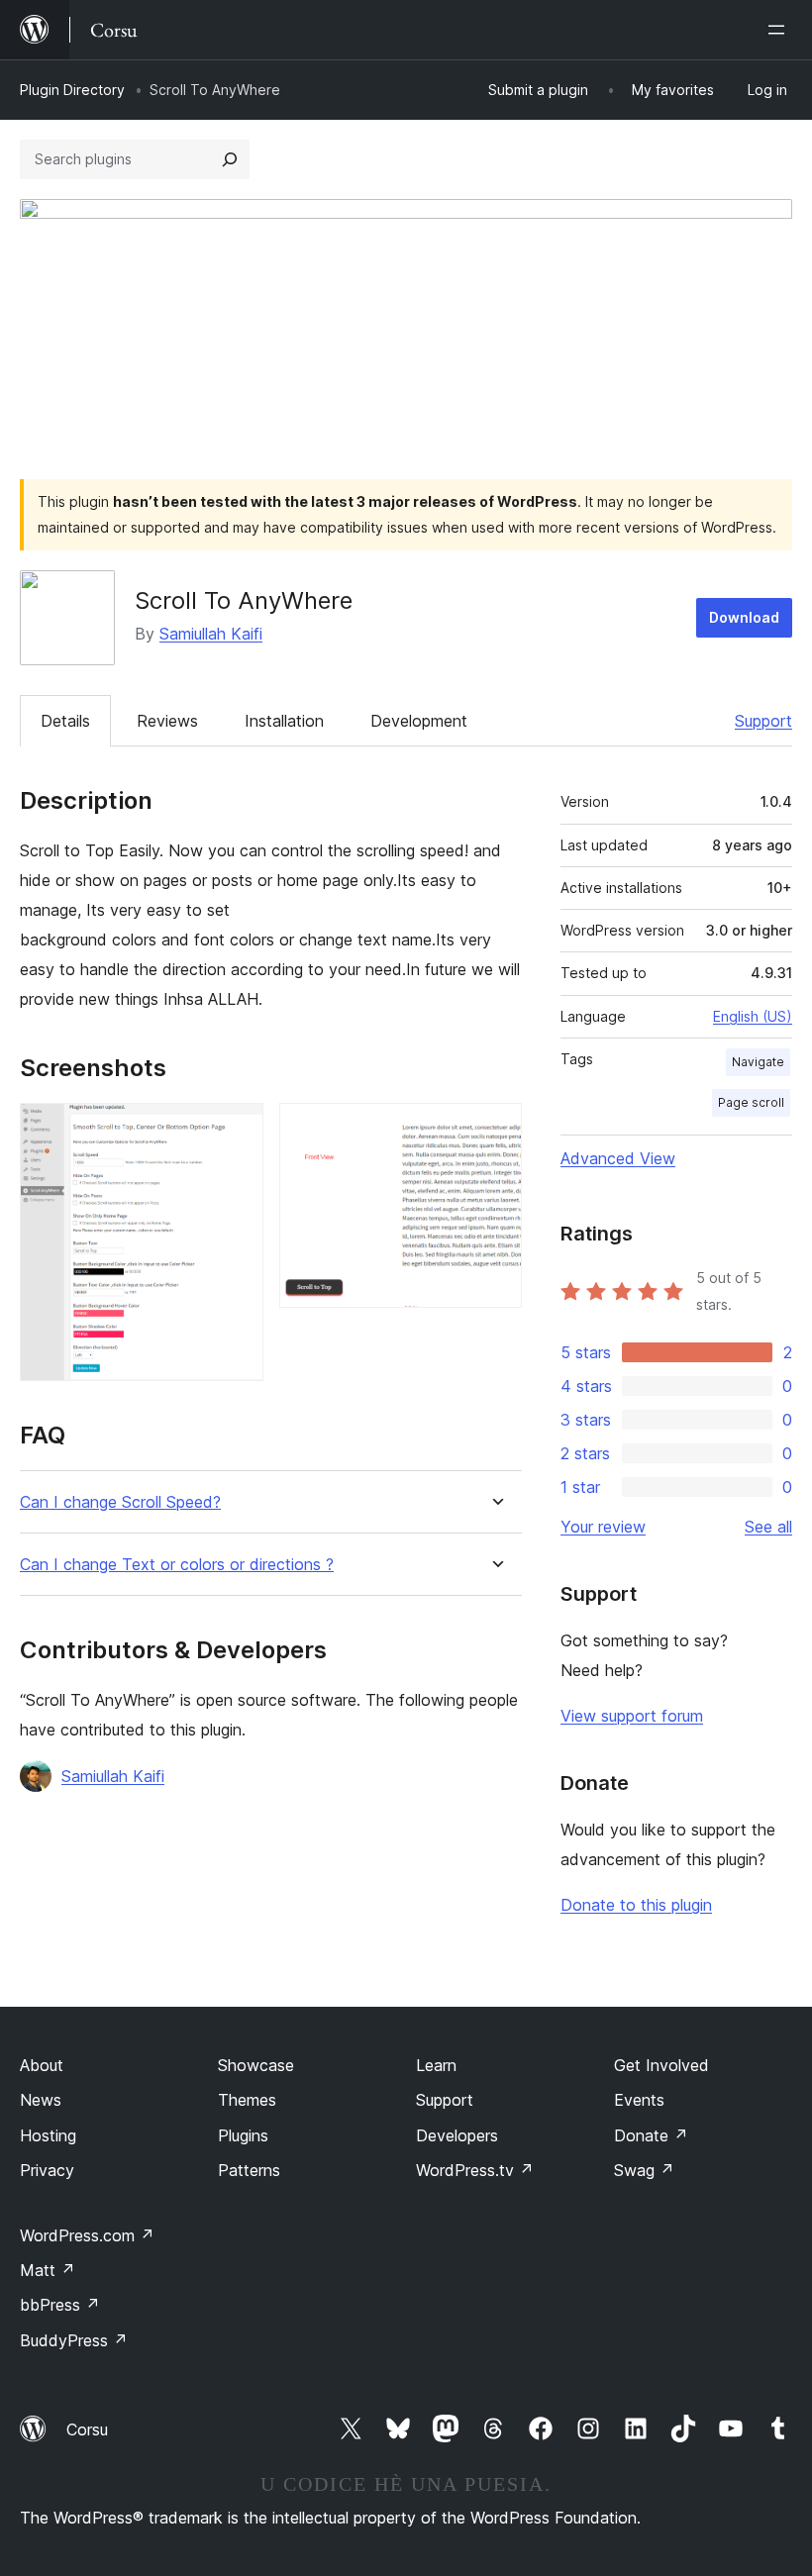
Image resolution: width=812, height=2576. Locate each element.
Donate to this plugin (636, 1905)
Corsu (87, 2429)
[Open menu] (780, 30)
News (41, 2100)
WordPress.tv (475, 2170)
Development (419, 721)
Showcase (256, 2065)
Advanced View (618, 1158)
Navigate (758, 1062)
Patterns (249, 2170)
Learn (436, 2065)
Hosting (48, 2135)
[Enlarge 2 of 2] (495, 1130)
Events (639, 2100)
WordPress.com (87, 2235)
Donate (651, 2135)
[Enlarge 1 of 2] (237, 1130)
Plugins (243, 2135)
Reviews (167, 721)
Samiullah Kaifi (211, 634)
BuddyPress (74, 2340)
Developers (457, 2135)
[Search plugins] (230, 159)
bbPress (60, 2305)
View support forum (632, 1716)
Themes (247, 2100)
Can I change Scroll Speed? (120, 1502)
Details (65, 721)
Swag (644, 2170)
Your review (603, 1527)
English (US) (753, 1016)
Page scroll (751, 1102)
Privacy (47, 2170)
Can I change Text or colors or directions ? (177, 1565)
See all (768, 1527)
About (42, 2065)
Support (763, 721)
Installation (284, 721)
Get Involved (661, 2065)
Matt (48, 2270)
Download (744, 617)
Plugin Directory (72, 90)
